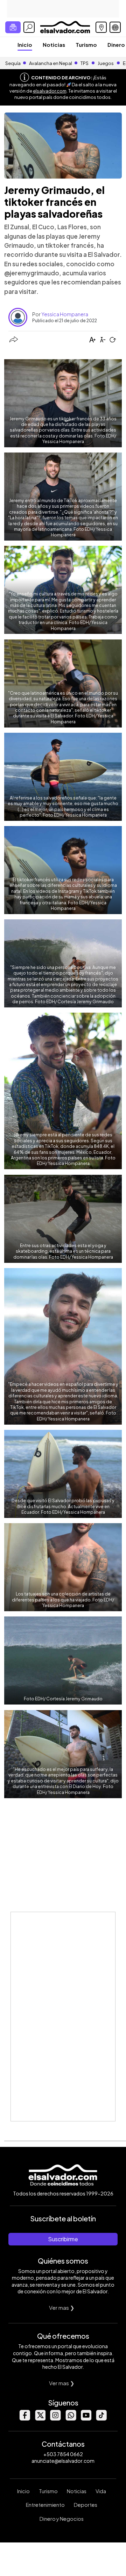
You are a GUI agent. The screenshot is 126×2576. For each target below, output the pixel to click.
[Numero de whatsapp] (71, 2419)
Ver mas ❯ (62, 2307)
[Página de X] (40, 2419)
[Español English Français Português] (115, 27)
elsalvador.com (50, 91)
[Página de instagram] (55, 2419)
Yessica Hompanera (65, 314)
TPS (85, 63)
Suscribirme (63, 2239)
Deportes (86, 2505)
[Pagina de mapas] (101, 27)
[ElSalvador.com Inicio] (65, 26)
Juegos (106, 63)
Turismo (86, 45)
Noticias (54, 45)
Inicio (25, 45)
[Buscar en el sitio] (29, 27)
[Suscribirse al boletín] (13, 27)
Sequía (13, 63)
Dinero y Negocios (62, 2519)
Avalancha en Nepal (51, 63)
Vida (101, 2491)
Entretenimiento (45, 2505)
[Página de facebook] (24, 2419)
